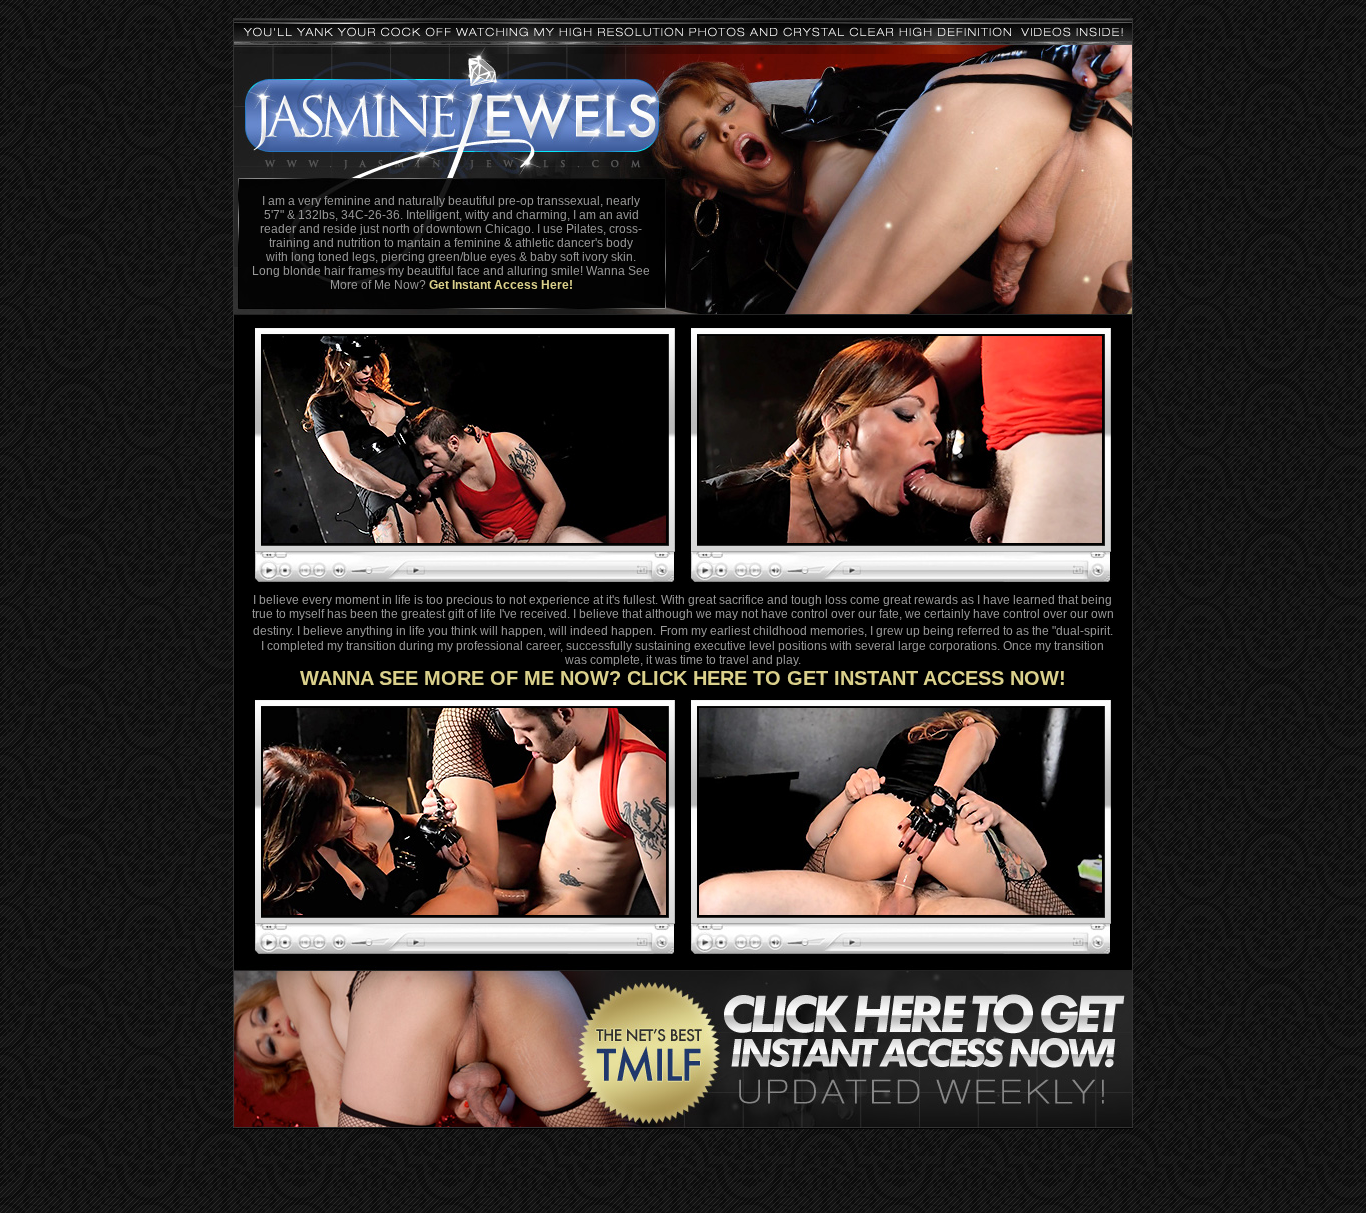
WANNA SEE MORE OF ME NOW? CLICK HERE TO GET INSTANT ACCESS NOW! (683, 678)
